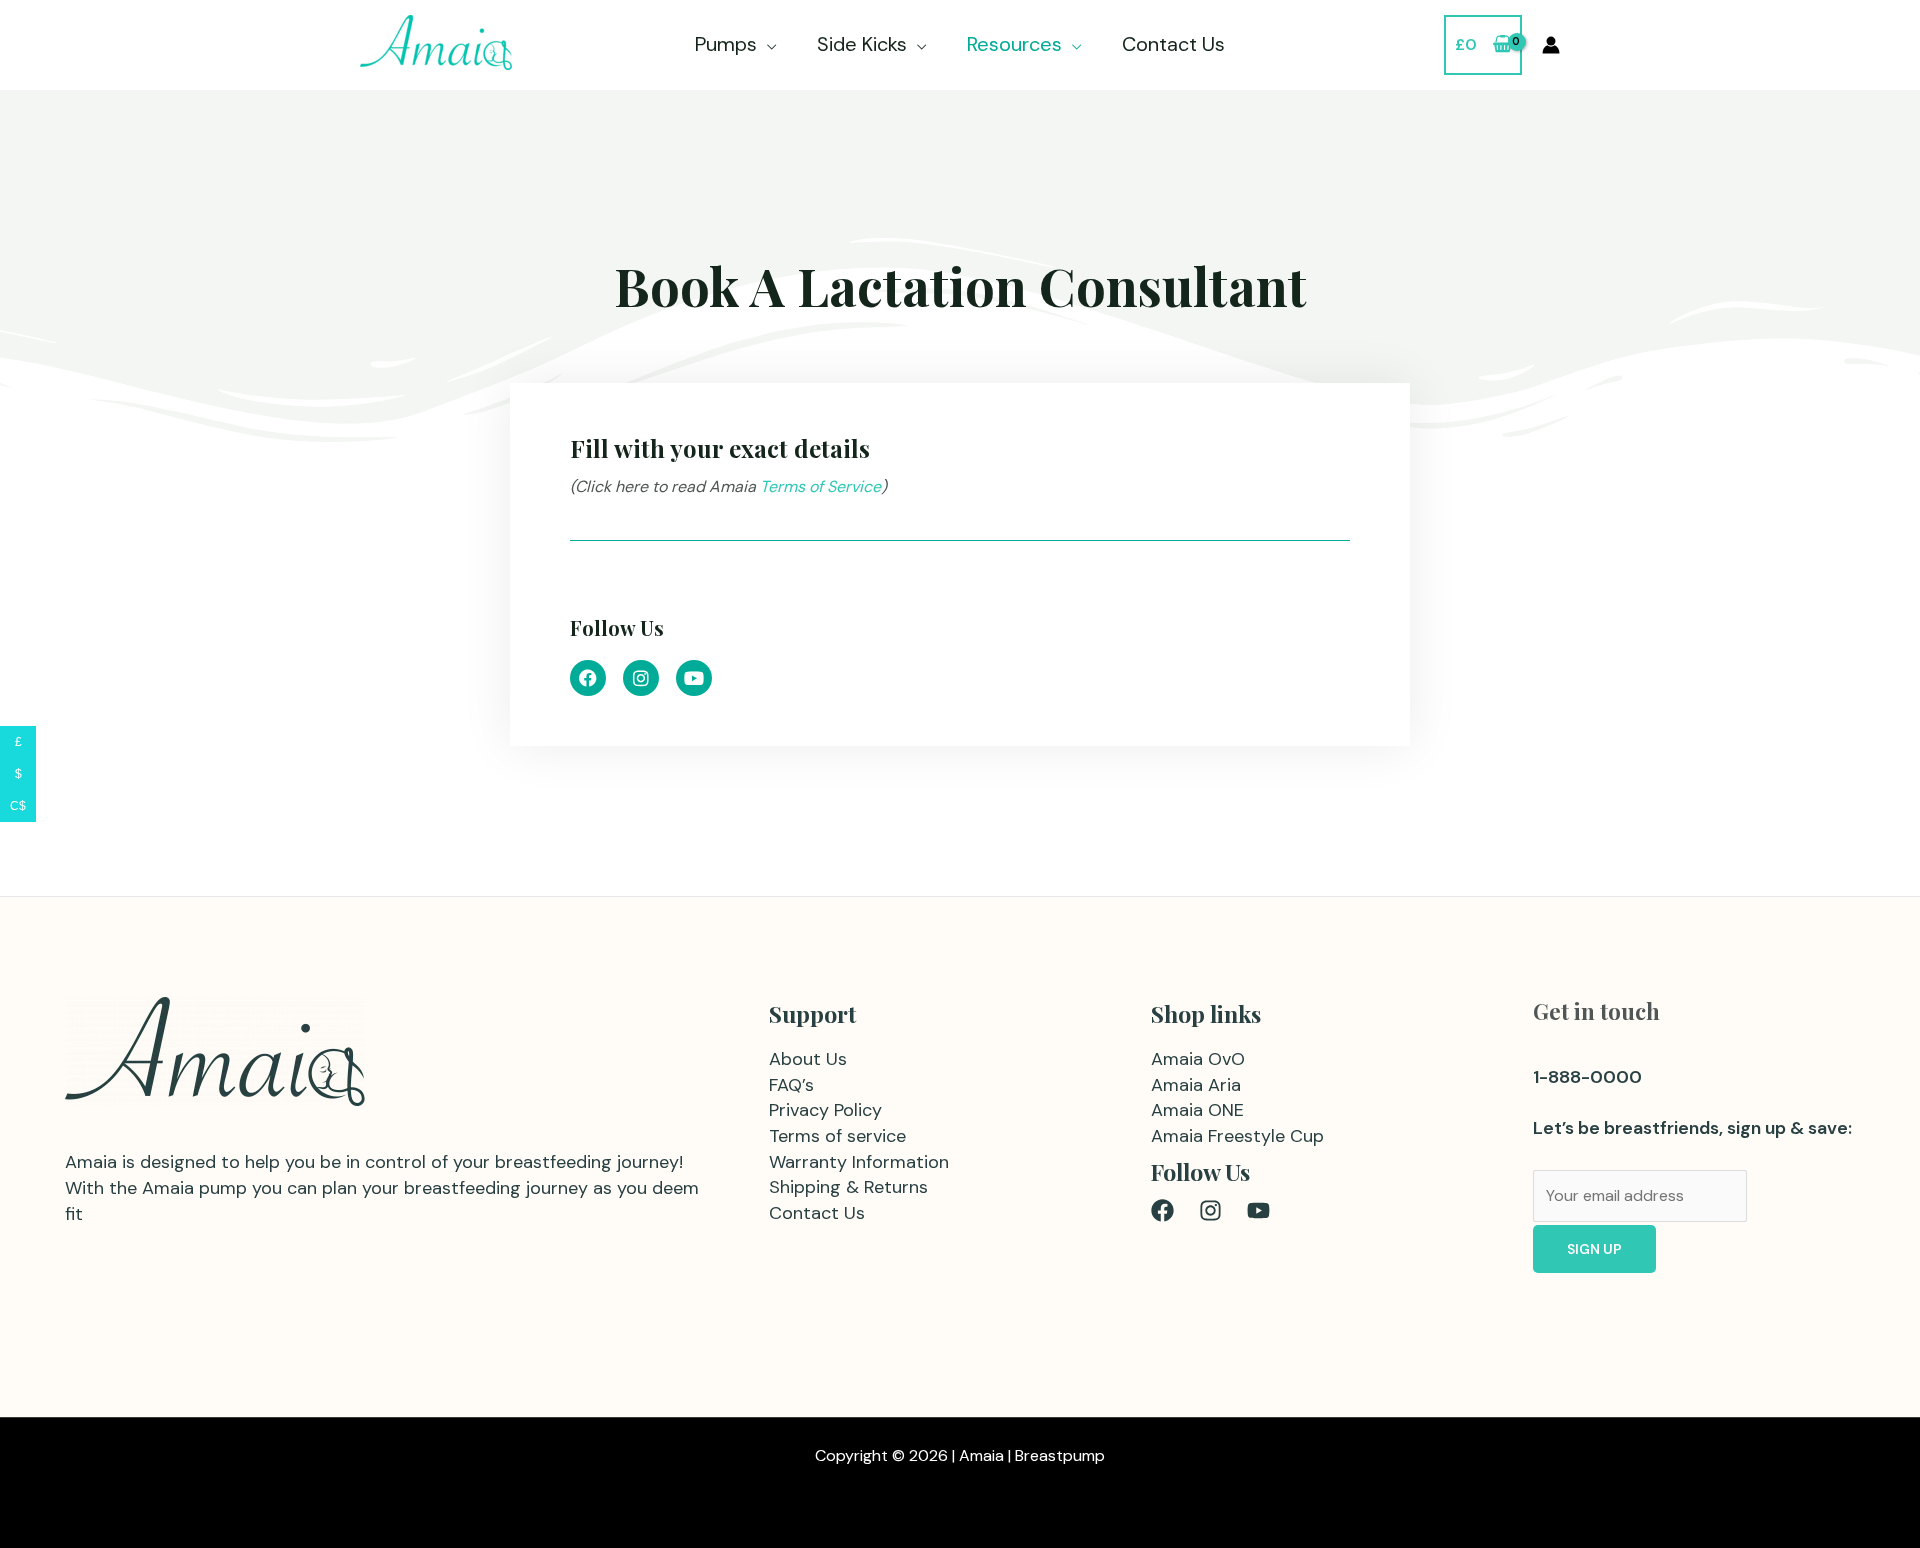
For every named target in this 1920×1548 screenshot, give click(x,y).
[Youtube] (1258, 1210)
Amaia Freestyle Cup (1237, 1136)
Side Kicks (862, 44)
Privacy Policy (825, 1110)
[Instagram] (1210, 1210)
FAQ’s (791, 1085)
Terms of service (837, 1136)
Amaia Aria (1196, 1085)
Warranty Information (859, 1162)
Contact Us (1173, 44)
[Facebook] (1162, 1210)
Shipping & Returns (848, 1187)
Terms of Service (818, 486)
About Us (808, 1059)
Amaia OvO (1198, 1059)
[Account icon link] (1551, 45)
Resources (1014, 44)
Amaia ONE (1197, 1110)
